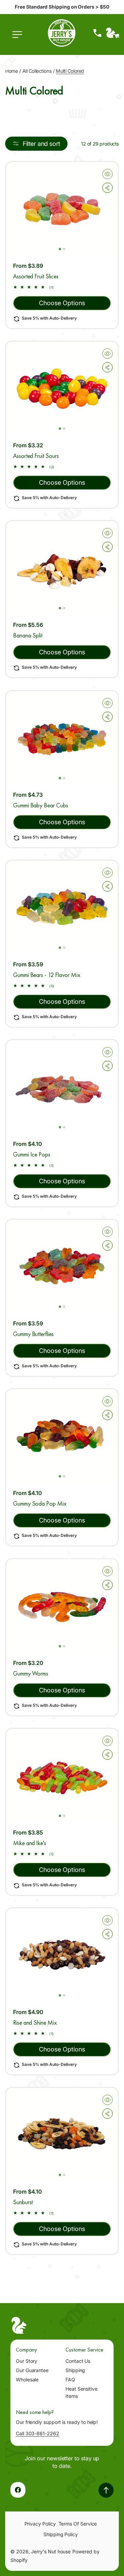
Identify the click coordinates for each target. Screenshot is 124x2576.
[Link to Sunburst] (62, 2134)
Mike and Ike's (30, 1843)
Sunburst (23, 2202)
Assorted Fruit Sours (36, 456)
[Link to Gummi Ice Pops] (62, 1086)
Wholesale (27, 2379)
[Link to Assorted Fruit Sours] (62, 388)
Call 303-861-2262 (38, 2433)
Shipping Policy (61, 2534)
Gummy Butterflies (33, 1334)
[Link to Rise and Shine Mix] (62, 1955)
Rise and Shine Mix (35, 2022)
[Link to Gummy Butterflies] (62, 1266)
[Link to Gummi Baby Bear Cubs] (62, 737)
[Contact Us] (97, 33)
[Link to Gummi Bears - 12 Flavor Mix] (62, 907)
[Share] (107, 188)
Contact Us (78, 2361)
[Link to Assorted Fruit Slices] (62, 208)
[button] (19, 38)
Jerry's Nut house (51, 2551)
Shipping (75, 2370)
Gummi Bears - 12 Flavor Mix (47, 975)
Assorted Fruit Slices (36, 276)
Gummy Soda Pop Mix (40, 1503)
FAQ (70, 2379)
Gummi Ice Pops (32, 1154)
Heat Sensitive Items (81, 2392)
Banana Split (28, 635)
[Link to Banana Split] (62, 567)
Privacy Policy (40, 2524)
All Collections (37, 71)
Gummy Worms (31, 1673)
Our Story (27, 2361)
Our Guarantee (32, 2370)
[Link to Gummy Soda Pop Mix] (62, 1436)
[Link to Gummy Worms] (62, 1606)
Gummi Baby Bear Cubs (41, 805)
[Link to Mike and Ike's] (62, 1775)
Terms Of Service (78, 2524)
